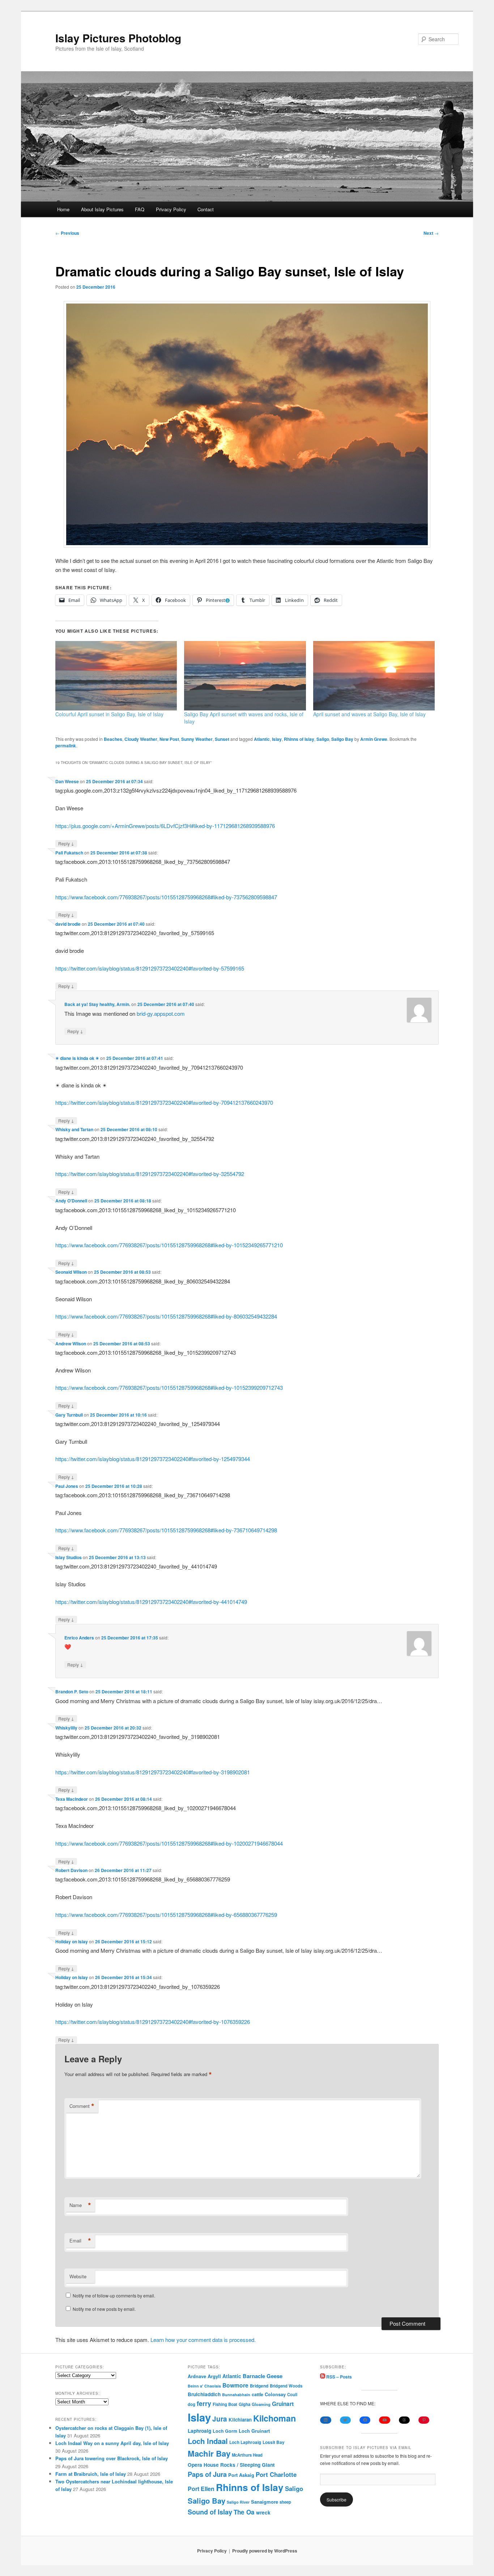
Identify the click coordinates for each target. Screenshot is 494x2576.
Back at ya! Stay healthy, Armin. (97, 1004)
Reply (66, 843)
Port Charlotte (276, 2474)
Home (63, 209)
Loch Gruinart (254, 2431)
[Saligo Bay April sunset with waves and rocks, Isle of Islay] (245, 676)
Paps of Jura (207, 2474)
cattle (257, 2394)
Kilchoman (274, 2418)
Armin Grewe (374, 739)
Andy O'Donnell (71, 1201)
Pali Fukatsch (69, 853)
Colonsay (275, 2394)
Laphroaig (199, 2431)
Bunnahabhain (236, 2395)
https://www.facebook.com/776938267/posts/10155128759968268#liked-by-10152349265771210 (169, 1245)
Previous (67, 233)
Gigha (244, 2404)
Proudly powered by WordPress (265, 2551)
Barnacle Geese (263, 2376)
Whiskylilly (66, 1728)
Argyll (214, 2376)
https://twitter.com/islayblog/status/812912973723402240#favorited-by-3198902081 (153, 1772)
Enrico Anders (79, 1638)
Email (80, 2241)
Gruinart (283, 2404)
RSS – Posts (338, 2377)
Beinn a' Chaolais (204, 2386)
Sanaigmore (265, 2502)
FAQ (140, 209)
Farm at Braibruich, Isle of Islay (91, 2474)
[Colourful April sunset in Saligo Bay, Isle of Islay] (116, 676)
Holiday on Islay (72, 1941)
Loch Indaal (208, 2441)
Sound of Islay (210, 2512)
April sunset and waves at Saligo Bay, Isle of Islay (369, 714)
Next (431, 233)
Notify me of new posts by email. (104, 2309)
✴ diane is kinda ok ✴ (77, 1058)
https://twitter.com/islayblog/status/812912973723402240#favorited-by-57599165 (150, 968)
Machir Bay (209, 2453)
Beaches (113, 739)
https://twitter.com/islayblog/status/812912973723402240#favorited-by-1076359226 (153, 2022)
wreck (263, 2512)
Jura (220, 2419)
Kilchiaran (240, 2420)
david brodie (68, 924)
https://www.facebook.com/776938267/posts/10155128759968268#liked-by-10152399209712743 (169, 1387)
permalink (66, 746)
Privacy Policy (171, 209)
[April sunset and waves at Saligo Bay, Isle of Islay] (374, 676)
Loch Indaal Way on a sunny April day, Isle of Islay (112, 2443)
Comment (82, 2106)
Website (78, 2276)
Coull (292, 2394)
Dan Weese (67, 781)
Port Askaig (241, 2475)
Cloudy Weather (141, 739)
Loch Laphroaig (245, 2442)
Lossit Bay (274, 2442)
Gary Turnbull (69, 1415)
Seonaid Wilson (71, 1272)
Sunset (222, 739)
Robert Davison (71, 1870)
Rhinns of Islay (299, 739)
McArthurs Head (247, 2455)
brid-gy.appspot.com (161, 1013)
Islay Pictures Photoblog (118, 38)
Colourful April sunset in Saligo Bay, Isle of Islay (109, 714)
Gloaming (261, 2404)
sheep (285, 2502)
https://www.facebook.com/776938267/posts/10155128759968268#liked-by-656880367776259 (166, 1915)
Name (80, 2205)
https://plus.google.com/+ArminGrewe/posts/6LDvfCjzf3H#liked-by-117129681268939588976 (165, 826)
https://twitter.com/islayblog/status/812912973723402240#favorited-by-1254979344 (153, 1459)
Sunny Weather (197, 739)
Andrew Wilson (71, 1344)
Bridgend (259, 2386)
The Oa (244, 2512)
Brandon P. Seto (72, 1692)
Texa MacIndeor (72, 1799)
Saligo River (238, 2502)
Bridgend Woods (286, 2386)
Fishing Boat (225, 2404)
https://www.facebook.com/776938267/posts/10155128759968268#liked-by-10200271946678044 (169, 1843)
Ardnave (197, 2376)
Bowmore (235, 2385)
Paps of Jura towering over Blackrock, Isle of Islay (112, 2458)
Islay (277, 739)
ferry (204, 2403)
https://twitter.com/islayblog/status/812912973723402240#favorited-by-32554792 (150, 1174)
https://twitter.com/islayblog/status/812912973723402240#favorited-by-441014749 (151, 1602)
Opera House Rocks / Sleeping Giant (231, 2465)
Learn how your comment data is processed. (203, 2340)
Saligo (323, 739)
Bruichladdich (204, 2394)
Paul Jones (67, 1486)
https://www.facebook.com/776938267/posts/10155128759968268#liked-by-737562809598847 (166, 897)
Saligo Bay (342, 739)
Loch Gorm (225, 2431)
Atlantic (262, 739)
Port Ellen (201, 2489)
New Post (169, 739)
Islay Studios (69, 1557)
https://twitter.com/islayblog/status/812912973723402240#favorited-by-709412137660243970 (164, 1102)
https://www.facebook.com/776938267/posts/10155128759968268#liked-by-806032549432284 (166, 1316)
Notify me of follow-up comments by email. (114, 2295)
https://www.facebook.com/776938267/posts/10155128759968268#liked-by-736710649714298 (166, 1530)
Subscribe (337, 2499)
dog (191, 2404)
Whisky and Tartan (74, 1129)
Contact (206, 209)
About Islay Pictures (102, 209)
